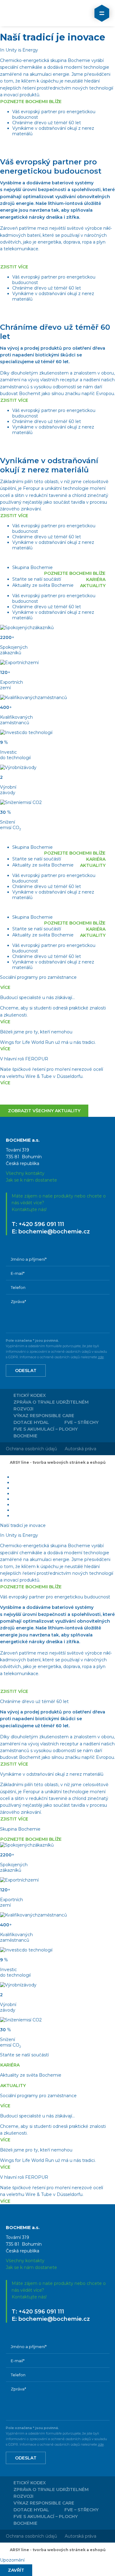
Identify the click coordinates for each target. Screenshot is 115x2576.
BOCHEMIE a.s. (32, 13)
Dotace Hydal (31, 1422)
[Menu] (102, 13)
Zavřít (16, 2570)
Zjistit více (14, 267)
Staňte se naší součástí (37, 579)
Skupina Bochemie (33, 567)
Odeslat (26, 1371)
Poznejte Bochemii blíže (31, 102)
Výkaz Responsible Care (44, 1416)
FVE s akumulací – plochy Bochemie (46, 1432)
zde (101, 1357)
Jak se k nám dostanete (31, 1180)
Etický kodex (30, 1395)
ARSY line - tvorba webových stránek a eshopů (58, 1462)
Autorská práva (80, 1449)
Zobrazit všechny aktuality (44, 1111)
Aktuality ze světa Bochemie (43, 585)
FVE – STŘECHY (81, 1422)
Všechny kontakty (25, 1173)
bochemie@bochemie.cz (54, 1232)
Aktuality (93, 586)
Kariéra (96, 579)
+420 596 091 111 (41, 1224)
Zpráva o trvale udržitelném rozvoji (51, 1405)
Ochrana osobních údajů (31, 1449)
